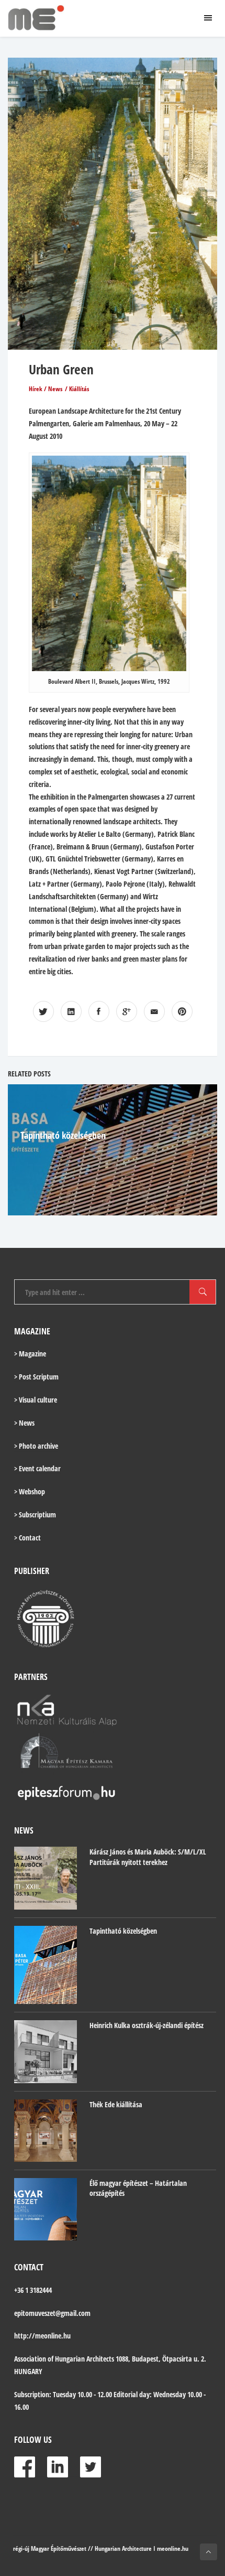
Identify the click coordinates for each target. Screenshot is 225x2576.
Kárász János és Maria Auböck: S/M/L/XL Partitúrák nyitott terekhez (148, 1857)
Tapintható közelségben (63, 1135)
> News (24, 1423)
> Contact (27, 1538)
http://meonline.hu (42, 2336)
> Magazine (30, 1354)
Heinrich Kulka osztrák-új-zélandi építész (147, 2025)
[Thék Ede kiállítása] (46, 2131)
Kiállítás (79, 389)
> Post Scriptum (36, 1377)
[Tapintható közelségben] (46, 1965)
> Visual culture (36, 1400)
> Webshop (30, 1491)
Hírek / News (46, 389)
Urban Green (61, 369)
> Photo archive (36, 1446)
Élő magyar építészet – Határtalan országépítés (138, 2188)
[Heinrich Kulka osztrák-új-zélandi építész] (46, 2052)
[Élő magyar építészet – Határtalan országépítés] (46, 2209)
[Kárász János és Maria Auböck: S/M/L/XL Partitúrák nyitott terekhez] (46, 1878)
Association (30, 2359)
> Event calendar (37, 1468)
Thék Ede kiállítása (116, 2104)
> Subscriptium (35, 1515)
